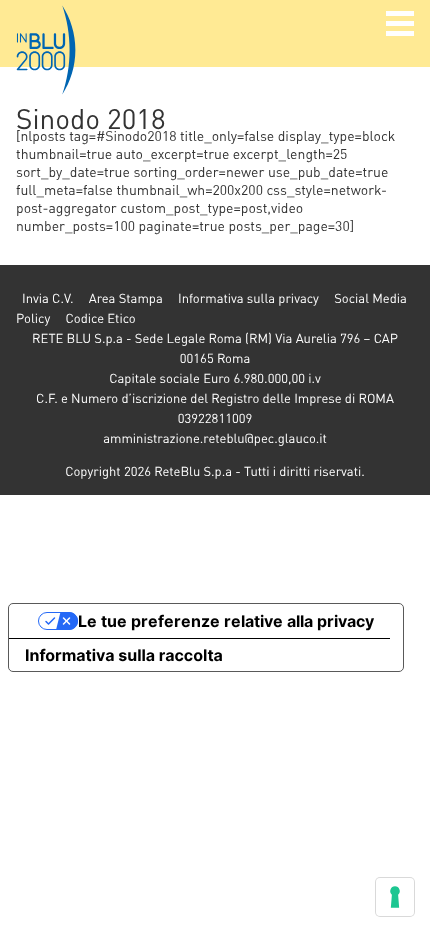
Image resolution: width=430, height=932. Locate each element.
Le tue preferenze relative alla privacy (226, 621)
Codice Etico (100, 318)
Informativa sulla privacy (248, 298)
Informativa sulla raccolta (124, 655)
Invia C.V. (47, 298)
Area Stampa (126, 298)
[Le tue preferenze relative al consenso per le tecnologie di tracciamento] (395, 897)
